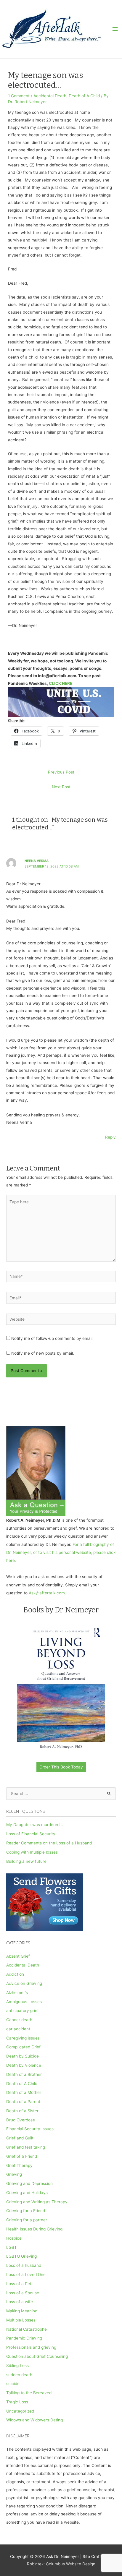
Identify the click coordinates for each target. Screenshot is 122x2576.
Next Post (61, 787)
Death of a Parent (23, 2102)
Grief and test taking (26, 2147)
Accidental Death (50, 96)
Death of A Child (84, 96)
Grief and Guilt (20, 2138)
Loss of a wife (20, 2302)
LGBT (12, 2247)
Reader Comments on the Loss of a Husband (49, 1843)
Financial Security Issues (30, 2129)
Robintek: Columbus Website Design (61, 2564)
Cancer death (19, 2020)
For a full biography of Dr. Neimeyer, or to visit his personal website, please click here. (61, 1553)
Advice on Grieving (24, 1983)
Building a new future (26, 1861)
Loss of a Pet (19, 2284)
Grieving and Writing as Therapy (37, 2202)
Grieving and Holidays (27, 2193)
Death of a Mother (24, 2092)
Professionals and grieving (31, 2347)
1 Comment (19, 96)
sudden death (19, 2375)
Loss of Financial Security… (32, 1834)
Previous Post (61, 772)
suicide (13, 2384)
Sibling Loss (17, 2366)
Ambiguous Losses (24, 2002)
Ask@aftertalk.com (47, 1593)
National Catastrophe (27, 2329)
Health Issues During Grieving (34, 2229)
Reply (110, 1137)
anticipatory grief (23, 2011)
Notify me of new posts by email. (43, 1353)
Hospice (14, 2238)
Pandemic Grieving (24, 2338)
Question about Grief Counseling (37, 2356)
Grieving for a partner (27, 2220)
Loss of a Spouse (23, 2293)
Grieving (14, 2174)
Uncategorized (20, 2411)
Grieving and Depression (29, 2183)
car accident (18, 2029)
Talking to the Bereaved (29, 2393)
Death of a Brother (24, 2074)
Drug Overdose (21, 2120)
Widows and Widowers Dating (34, 2420)
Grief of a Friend (22, 2156)
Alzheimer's (17, 1993)
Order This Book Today (61, 1767)
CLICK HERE (61, 683)
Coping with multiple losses (32, 1852)
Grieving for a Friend (26, 2211)
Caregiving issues (23, 2038)
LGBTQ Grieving (21, 2256)
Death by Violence (24, 2065)
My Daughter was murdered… (34, 1825)
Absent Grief (18, 1956)
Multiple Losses (21, 2320)
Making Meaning (22, 2311)
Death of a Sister (22, 2111)
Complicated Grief (23, 2047)
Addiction (15, 1974)
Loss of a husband (24, 2265)
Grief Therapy (19, 2165)
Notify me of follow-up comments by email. (52, 1338)
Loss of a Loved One (26, 2275)
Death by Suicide (23, 2056)
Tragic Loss (17, 2402)
